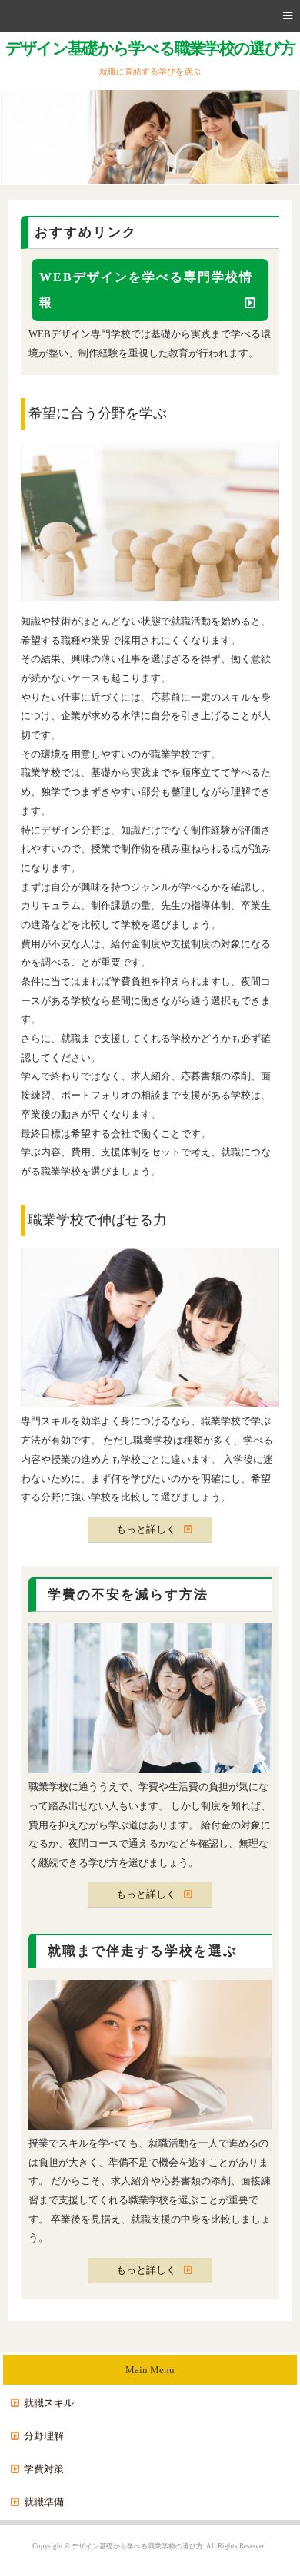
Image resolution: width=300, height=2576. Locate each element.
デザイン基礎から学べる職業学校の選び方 (150, 48)
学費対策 (44, 2469)
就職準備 (44, 2502)
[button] (150, 16)
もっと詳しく (146, 1529)
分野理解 (44, 2436)
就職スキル (49, 2403)
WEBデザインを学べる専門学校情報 (146, 290)
